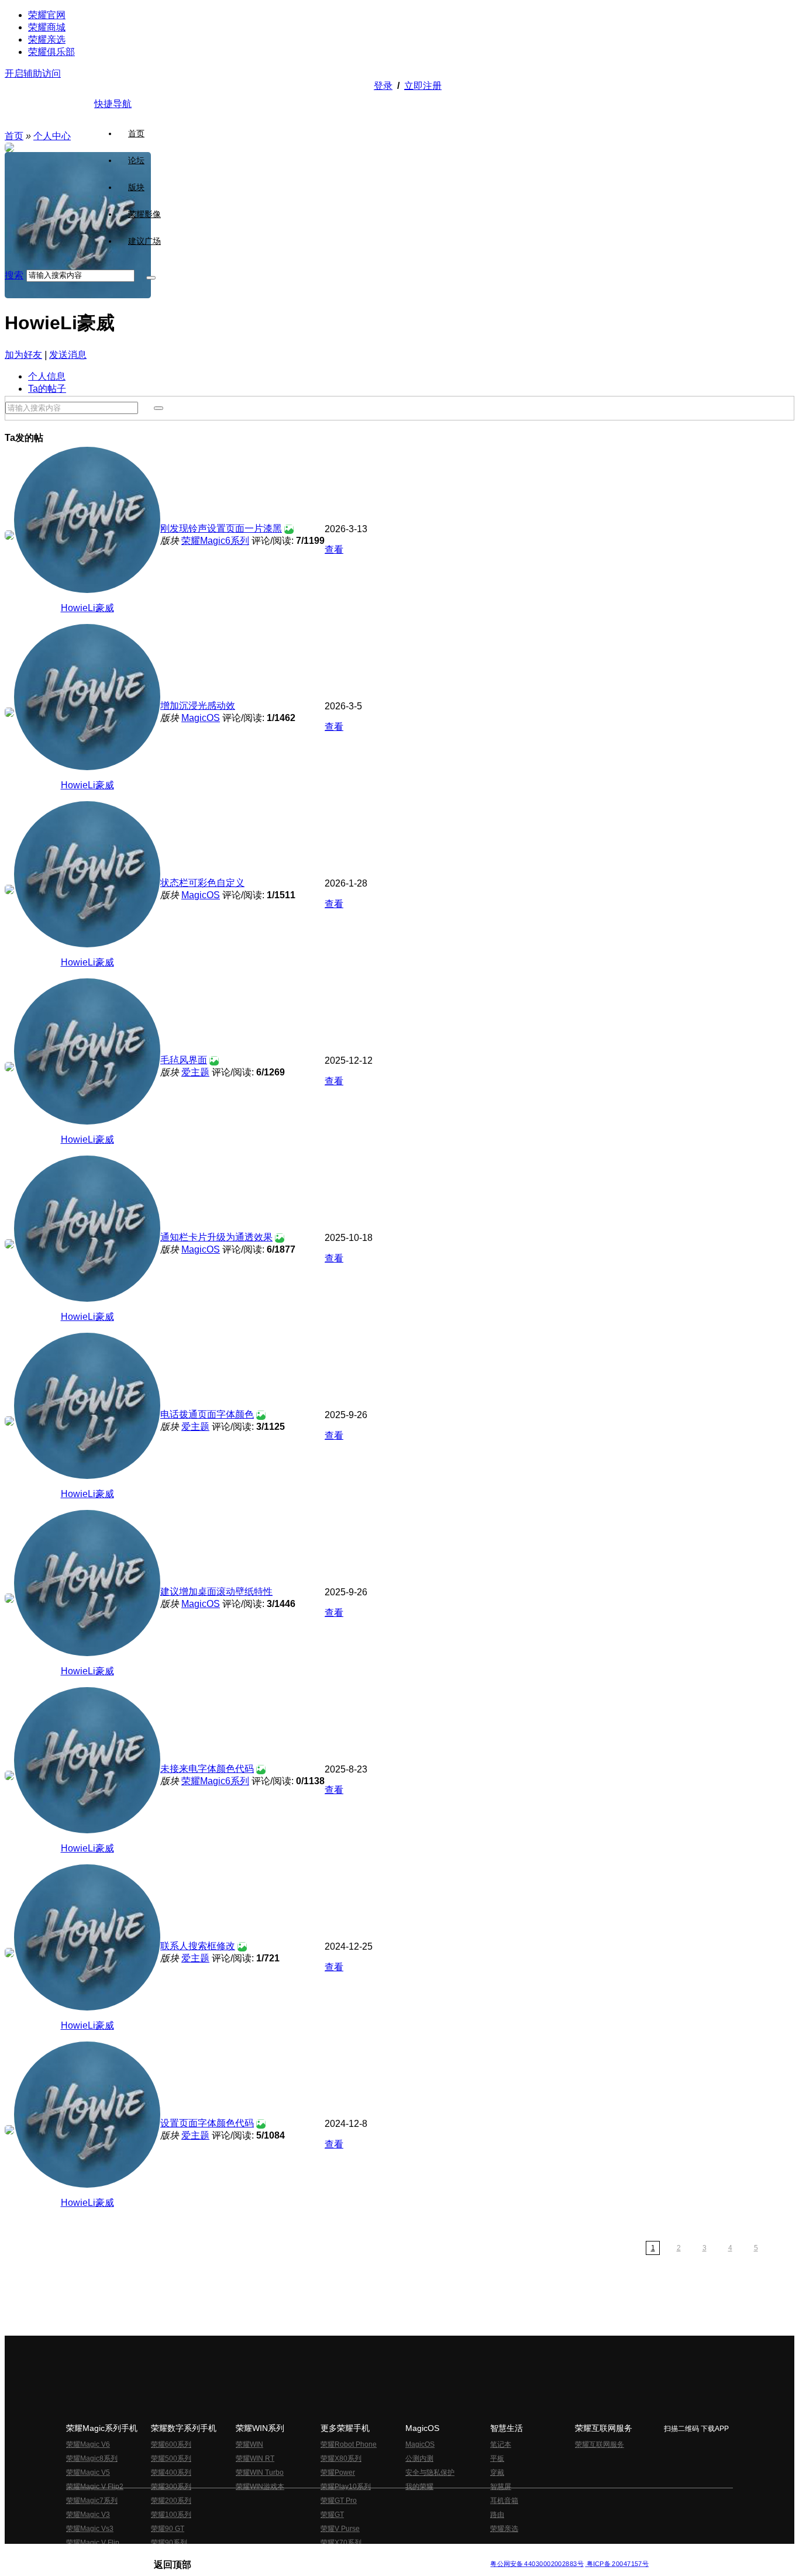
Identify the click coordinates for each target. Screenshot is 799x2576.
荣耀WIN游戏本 (260, 2487)
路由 (497, 2515)
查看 (334, 549)
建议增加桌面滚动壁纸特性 (216, 1592)
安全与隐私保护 (430, 2472)
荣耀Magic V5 (88, 2472)
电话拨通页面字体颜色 (207, 1414)
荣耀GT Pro (339, 2501)
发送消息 (68, 355)
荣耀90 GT (168, 2529)
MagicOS (201, 718)
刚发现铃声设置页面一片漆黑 (221, 528)
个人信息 (47, 376)
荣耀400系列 (171, 2472)
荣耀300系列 (171, 2487)
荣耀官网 (47, 15)
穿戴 (497, 2472)
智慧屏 (501, 2487)
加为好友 (23, 355)
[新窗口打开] (9, 537)
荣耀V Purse (340, 2529)
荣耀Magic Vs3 (90, 2529)
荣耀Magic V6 (88, 2444)
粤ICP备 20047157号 (617, 2564)
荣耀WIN (249, 2444)
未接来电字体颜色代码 (207, 1769)
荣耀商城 (47, 27)
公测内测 (419, 2458)
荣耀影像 (144, 214)
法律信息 (361, 2555)
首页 (136, 133)
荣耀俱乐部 (51, 52)
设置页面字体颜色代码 (207, 2123)
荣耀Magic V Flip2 (95, 2487)
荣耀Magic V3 (88, 2515)
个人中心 (52, 136)
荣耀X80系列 (341, 2458)
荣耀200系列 (171, 2501)
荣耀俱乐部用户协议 (185, 2555)
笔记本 (501, 2444)
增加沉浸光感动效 (198, 706)
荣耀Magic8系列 (92, 2458)
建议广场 (144, 241)
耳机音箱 (504, 2501)
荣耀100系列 (171, 2515)
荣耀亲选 (47, 39)
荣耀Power (338, 2472)
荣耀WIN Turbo (260, 2472)
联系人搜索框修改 (198, 1946)
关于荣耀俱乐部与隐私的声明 (263, 2555)
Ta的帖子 (47, 389)
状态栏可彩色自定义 (202, 883)
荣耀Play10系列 (346, 2487)
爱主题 (195, 1072)
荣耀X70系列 (341, 2543)
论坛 (136, 160)
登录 (383, 86)
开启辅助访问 (33, 73)
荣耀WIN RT (255, 2458)
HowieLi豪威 (87, 608)
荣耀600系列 (171, 2444)
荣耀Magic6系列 (215, 541)
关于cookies (328, 2555)
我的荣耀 (419, 2487)
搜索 (14, 275)
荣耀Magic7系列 (92, 2501)
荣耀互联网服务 (600, 2444)
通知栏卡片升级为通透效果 (216, 1237)
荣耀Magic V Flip (93, 2543)
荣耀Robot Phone (349, 2444)
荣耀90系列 (169, 2543)
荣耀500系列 (171, 2458)
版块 (136, 187)
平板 (497, 2458)
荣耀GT (332, 2515)
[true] (151, 278)
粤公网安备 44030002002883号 (537, 2564)
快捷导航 (113, 104)
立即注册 (423, 86)
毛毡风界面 (184, 1060)
